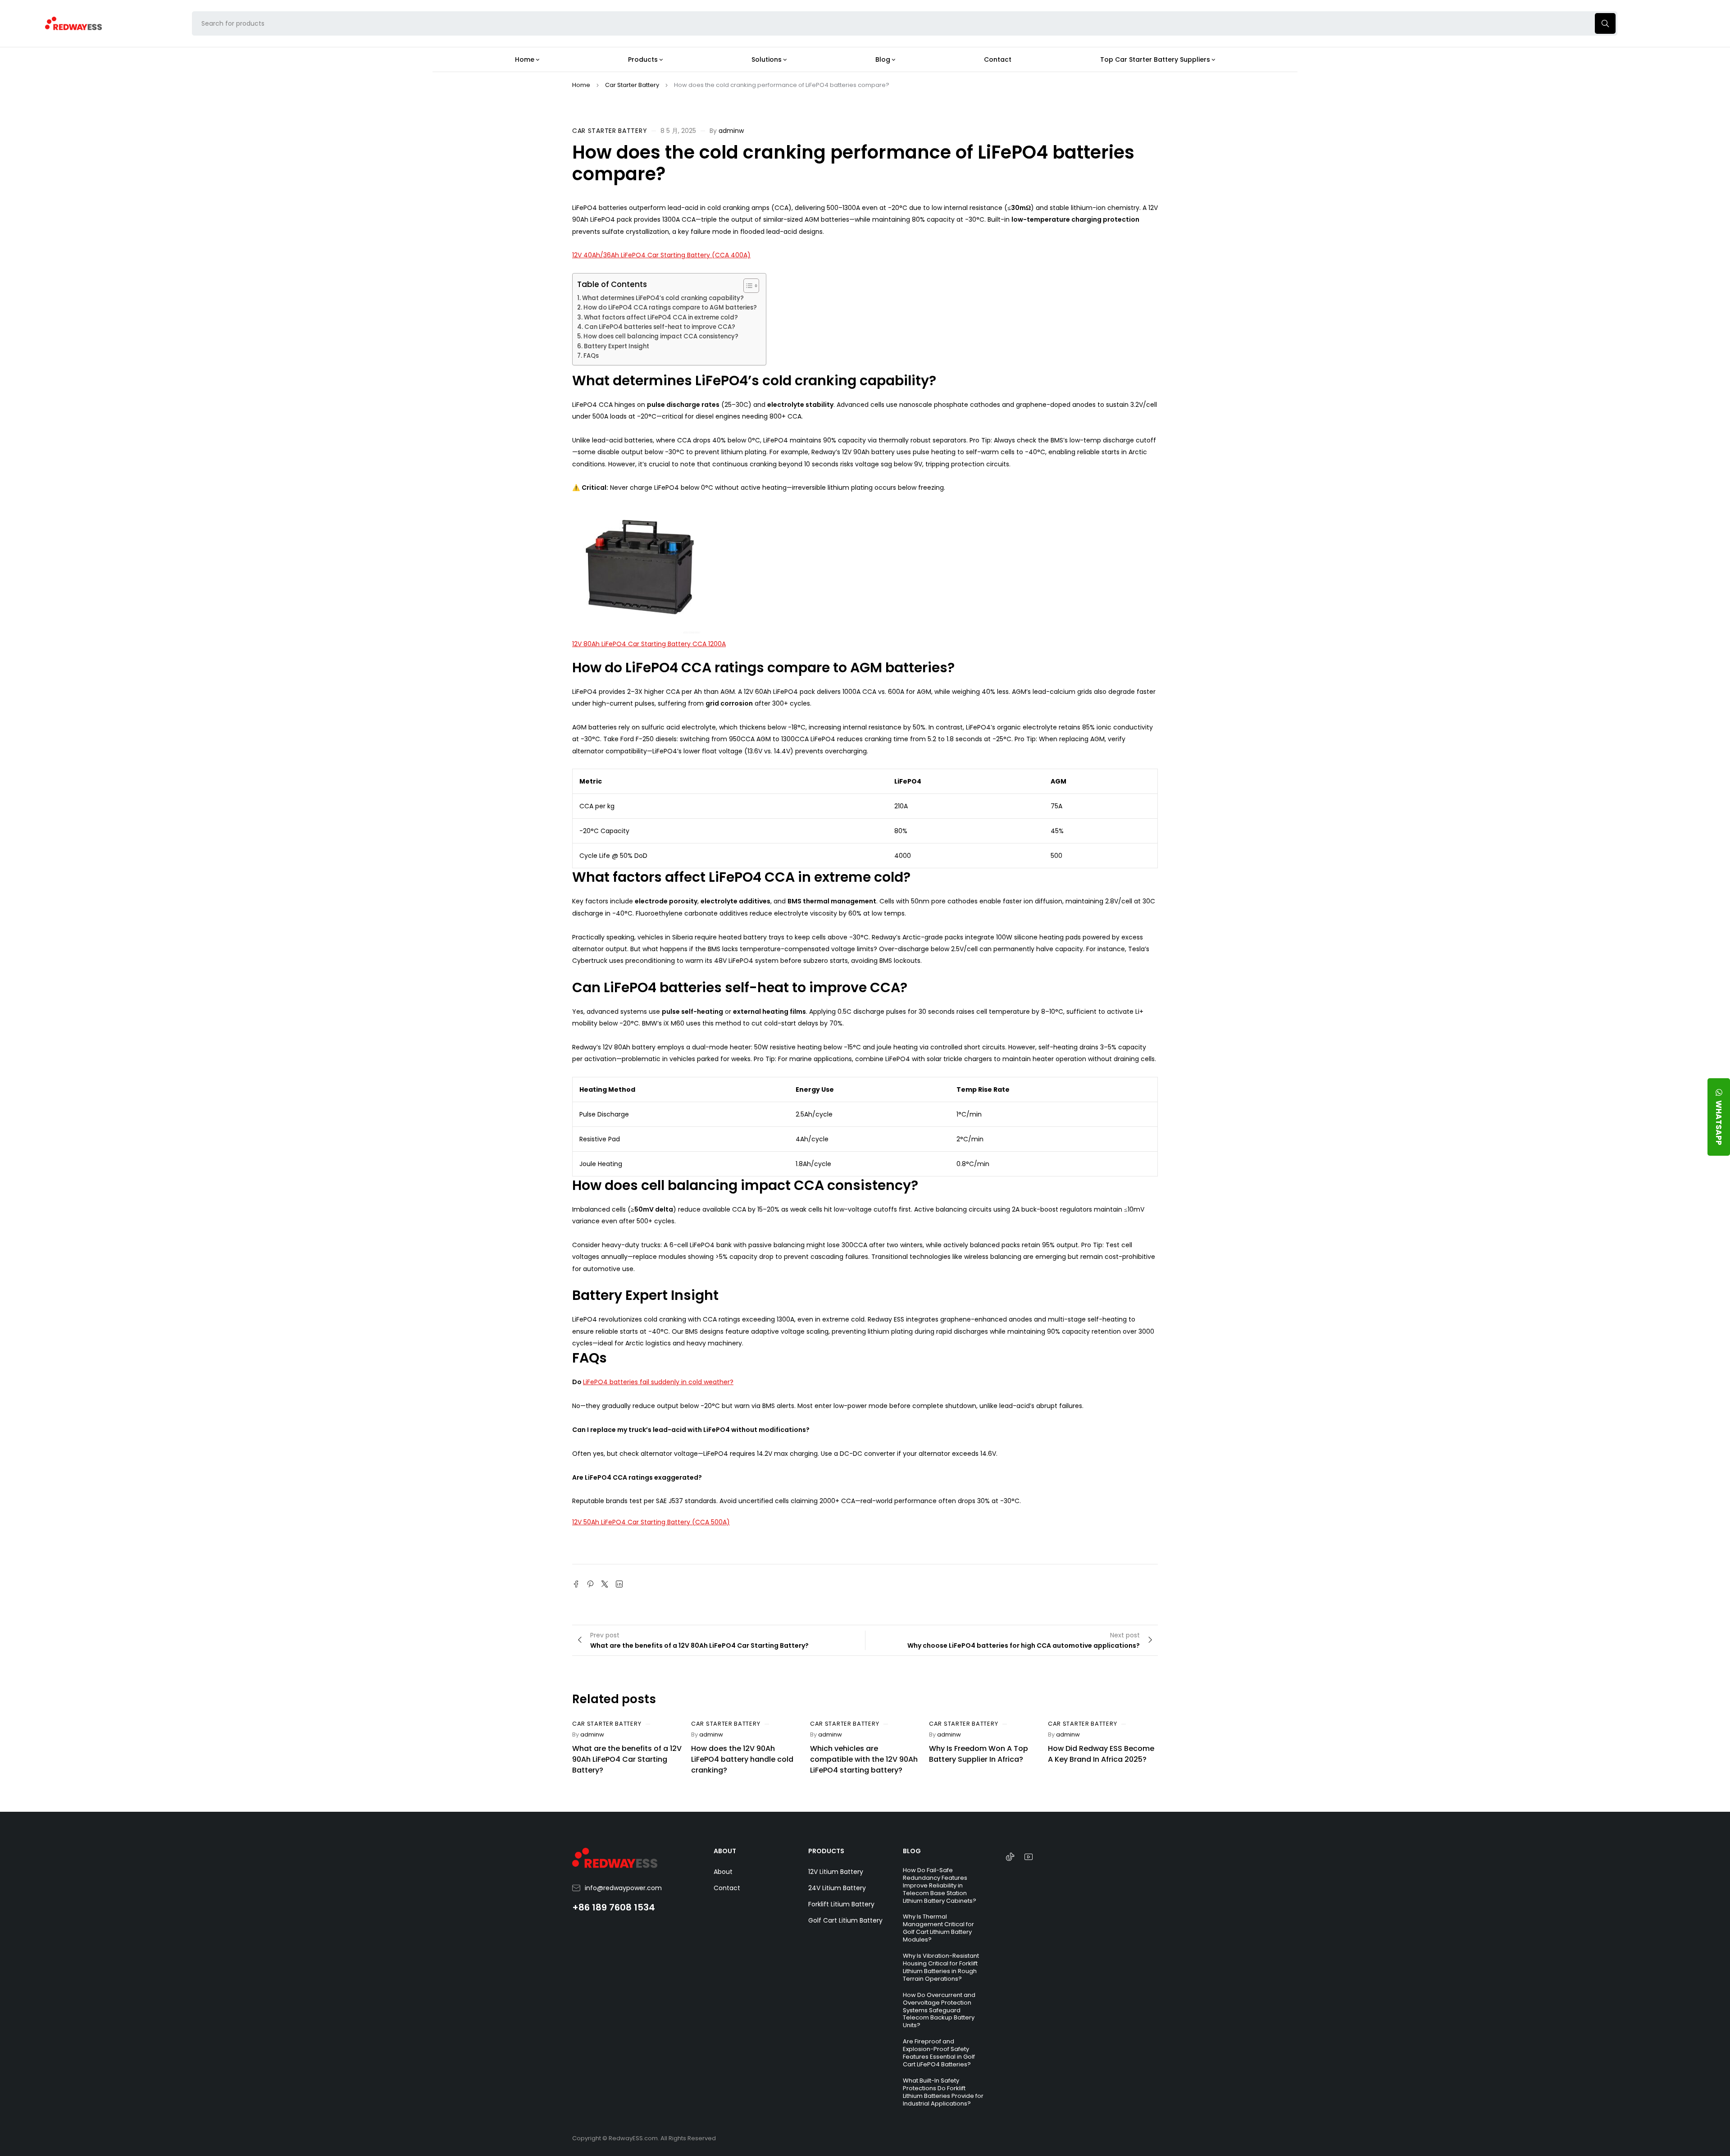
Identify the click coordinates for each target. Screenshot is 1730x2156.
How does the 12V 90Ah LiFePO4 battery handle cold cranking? (742, 1759)
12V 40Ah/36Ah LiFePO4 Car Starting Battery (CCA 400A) (661, 255)
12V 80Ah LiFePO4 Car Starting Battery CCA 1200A (649, 644)
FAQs (591, 356)
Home (581, 85)
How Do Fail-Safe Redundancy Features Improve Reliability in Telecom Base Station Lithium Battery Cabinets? (940, 1885)
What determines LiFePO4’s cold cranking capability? (663, 298)
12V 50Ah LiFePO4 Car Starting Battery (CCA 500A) (651, 1522)
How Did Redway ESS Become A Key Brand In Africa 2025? (1101, 1754)
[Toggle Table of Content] (747, 286)
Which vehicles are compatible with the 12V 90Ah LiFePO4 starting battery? (864, 1759)
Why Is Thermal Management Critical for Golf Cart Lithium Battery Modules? (938, 1928)
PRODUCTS (826, 1851)
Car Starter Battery (632, 85)
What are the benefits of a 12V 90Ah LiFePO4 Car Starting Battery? (627, 1759)
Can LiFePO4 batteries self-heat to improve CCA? (660, 327)
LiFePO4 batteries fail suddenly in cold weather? (658, 1382)
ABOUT (725, 1851)
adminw (731, 131)
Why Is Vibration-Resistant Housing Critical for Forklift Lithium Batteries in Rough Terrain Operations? (941, 1967)
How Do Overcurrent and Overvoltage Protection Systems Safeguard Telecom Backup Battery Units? (939, 2010)
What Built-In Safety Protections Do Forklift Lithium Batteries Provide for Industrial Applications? (943, 2092)
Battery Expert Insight (617, 346)
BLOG (912, 1851)
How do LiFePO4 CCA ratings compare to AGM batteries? (670, 308)
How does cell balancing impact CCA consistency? (661, 336)
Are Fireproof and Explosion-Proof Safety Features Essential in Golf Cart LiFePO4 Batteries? (939, 2053)
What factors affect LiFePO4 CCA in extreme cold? (661, 317)
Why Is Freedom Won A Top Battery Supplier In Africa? (979, 1754)
